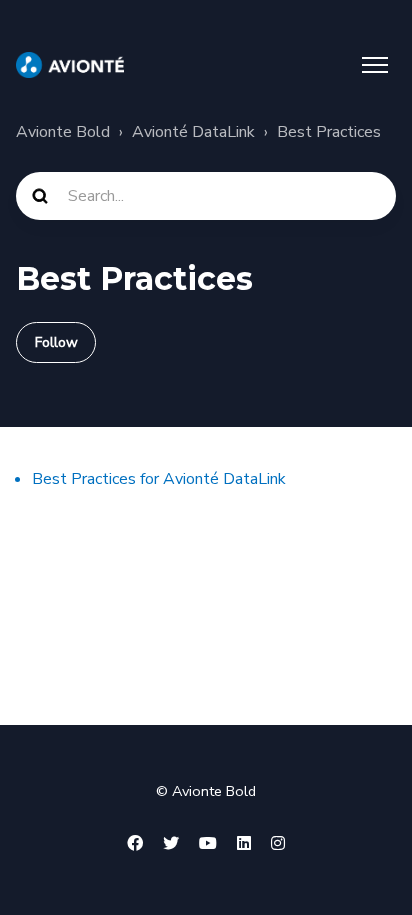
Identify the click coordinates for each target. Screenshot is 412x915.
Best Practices (329, 132)
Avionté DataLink (193, 132)
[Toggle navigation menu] (375, 65)
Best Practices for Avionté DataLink (159, 479)
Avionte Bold (63, 132)
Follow (56, 342)
